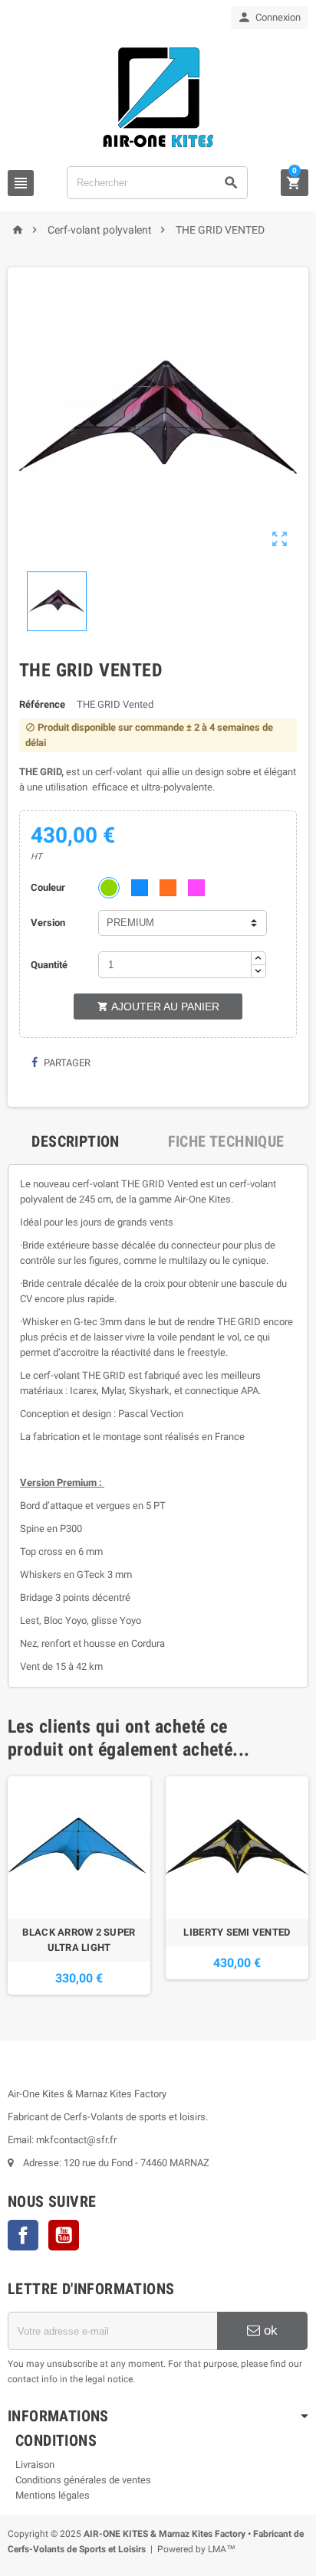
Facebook (23, 2235)
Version (48, 923)
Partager (66, 1063)
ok (269, 2331)
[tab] (75, 1141)
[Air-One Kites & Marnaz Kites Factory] (158, 97)
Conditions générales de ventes (83, 2480)
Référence (42, 704)
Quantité (49, 965)
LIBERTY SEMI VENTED (237, 1932)
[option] (79, 1885)
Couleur (48, 887)
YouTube (64, 2235)
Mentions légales (53, 2495)
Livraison (35, 2465)
